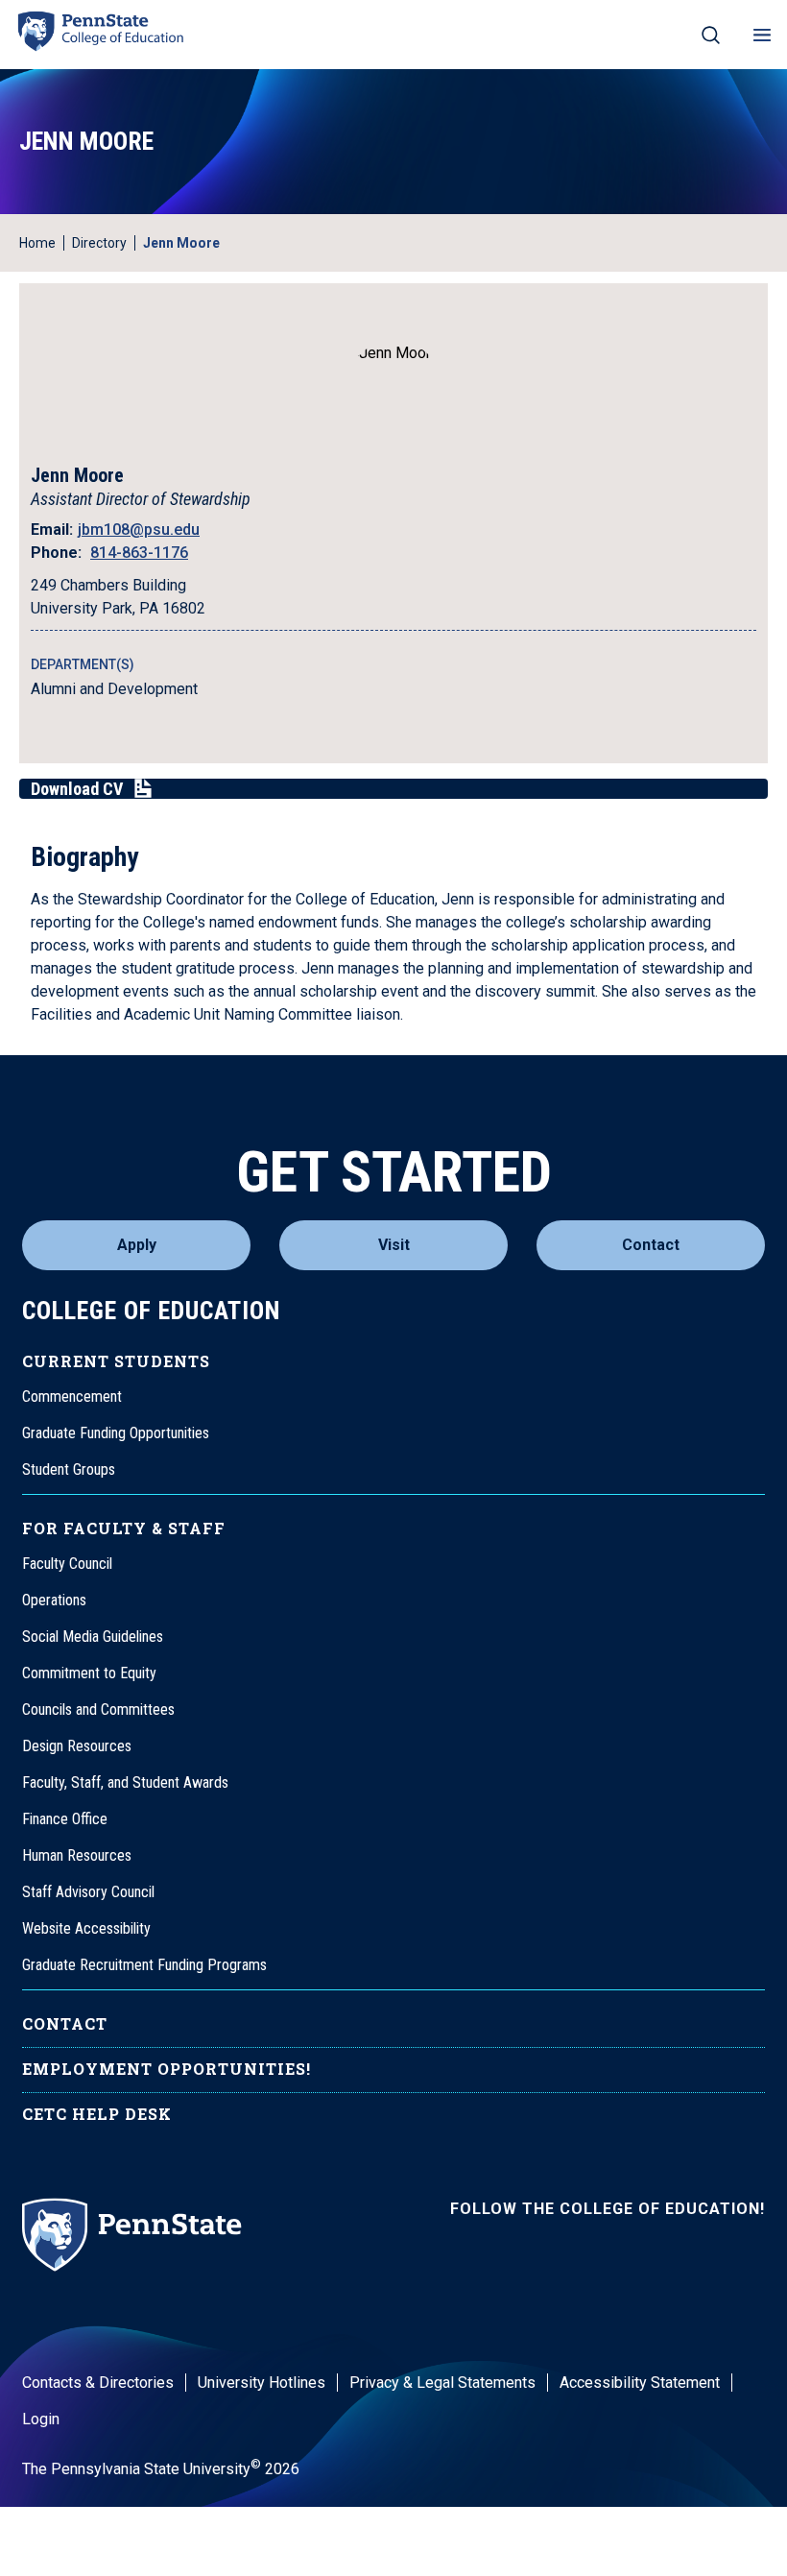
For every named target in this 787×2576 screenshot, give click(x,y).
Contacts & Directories (98, 2383)
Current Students (116, 1361)
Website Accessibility (86, 1928)
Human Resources (77, 1855)
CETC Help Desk (97, 2114)
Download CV (77, 789)
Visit (394, 1245)
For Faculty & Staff (124, 1528)
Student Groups (69, 1469)
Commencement (72, 1396)
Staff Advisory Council (88, 1892)
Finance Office (65, 1819)
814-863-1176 (139, 553)
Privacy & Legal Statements (442, 2383)
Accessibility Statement (640, 2383)
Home (37, 243)
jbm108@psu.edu (139, 530)
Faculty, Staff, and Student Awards (125, 1782)
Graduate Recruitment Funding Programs (144, 1965)
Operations (54, 1600)
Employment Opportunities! (167, 2069)
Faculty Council (67, 1564)
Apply (137, 1245)
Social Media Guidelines (93, 1637)
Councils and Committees (98, 1709)
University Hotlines (262, 2383)
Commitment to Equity (89, 1673)
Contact (651, 1245)
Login (41, 2419)
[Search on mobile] (711, 35)
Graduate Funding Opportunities (116, 1433)
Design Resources (77, 1746)
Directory (99, 243)
